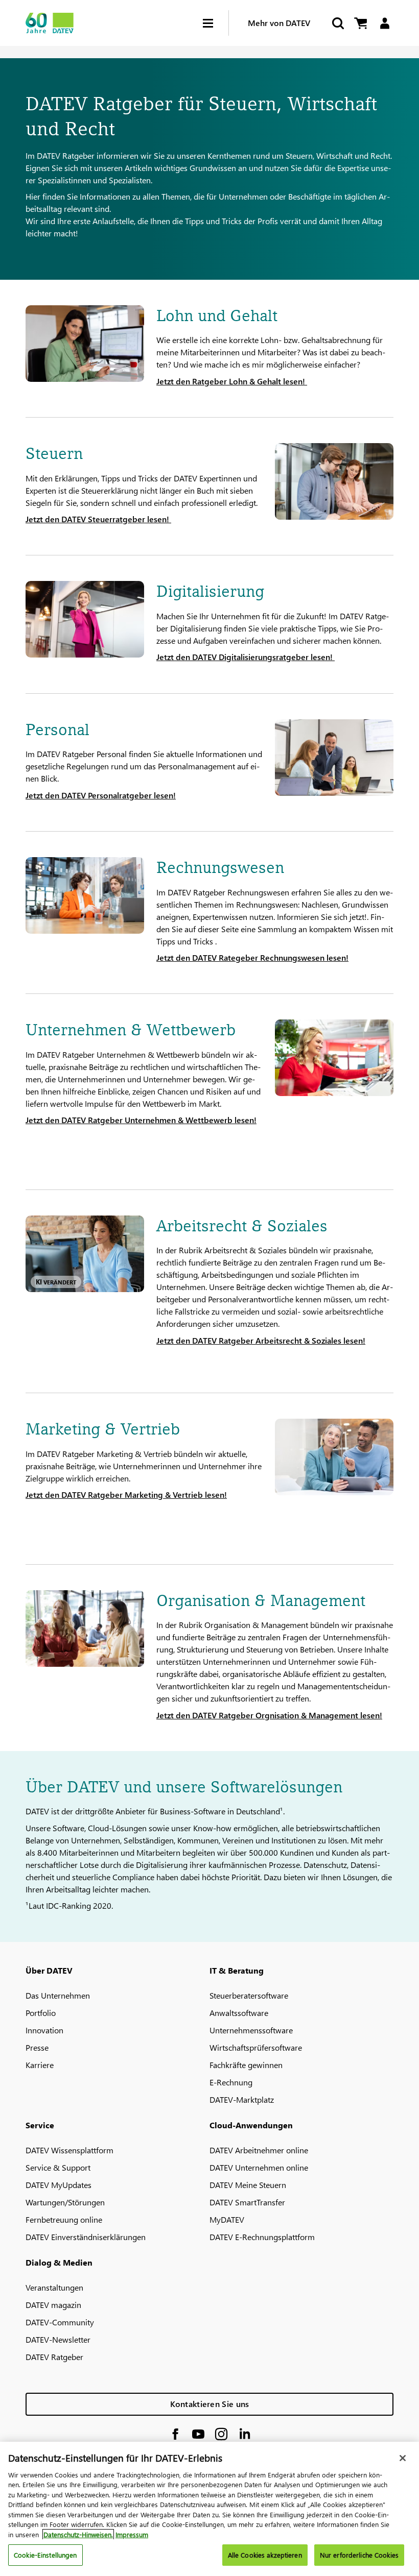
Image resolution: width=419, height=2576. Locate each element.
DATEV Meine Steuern (248, 2185)
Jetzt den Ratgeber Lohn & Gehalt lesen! (232, 381)
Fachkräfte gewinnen (246, 2065)
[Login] (385, 23)
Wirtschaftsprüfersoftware (256, 2047)
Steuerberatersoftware (249, 1995)
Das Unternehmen (58, 1995)
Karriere (40, 2065)
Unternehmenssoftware (251, 2030)
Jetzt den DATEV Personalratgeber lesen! (101, 795)
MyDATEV (227, 2219)
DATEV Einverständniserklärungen (86, 2237)
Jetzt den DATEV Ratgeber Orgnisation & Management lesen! (269, 1715)
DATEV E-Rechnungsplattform (262, 2237)
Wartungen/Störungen (65, 2202)
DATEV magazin (53, 2305)
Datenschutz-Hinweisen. (78, 2534)
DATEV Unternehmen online (259, 2167)
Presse (37, 2047)
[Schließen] (403, 2458)
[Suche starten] (337, 23)
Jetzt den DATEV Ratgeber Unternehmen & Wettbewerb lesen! (141, 1120)
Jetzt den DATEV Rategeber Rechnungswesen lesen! (252, 957)
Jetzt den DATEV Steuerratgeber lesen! (98, 519)
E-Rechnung (231, 2082)
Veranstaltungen (54, 2287)
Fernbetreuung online (64, 2219)
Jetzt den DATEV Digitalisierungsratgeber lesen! (246, 657)
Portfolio (41, 2013)
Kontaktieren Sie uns (210, 2404)
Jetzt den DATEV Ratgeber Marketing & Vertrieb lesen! (126, 1494)
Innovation (44, 2030)
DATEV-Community (60, 2322)
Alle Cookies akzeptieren (265, 2555)
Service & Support (58, 2167)
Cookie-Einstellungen (45, 2555)
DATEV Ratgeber (54, 2357)
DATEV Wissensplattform (69, 2150)
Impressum (132, 2534)
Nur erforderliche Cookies (359, 2555)
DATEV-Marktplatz (242, 2099)
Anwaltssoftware (239, 2013)
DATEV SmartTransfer (247, 2202)
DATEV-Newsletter (58, 2339)
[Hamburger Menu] (216, 23)
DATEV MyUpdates (59, 2185)
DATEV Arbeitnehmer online (259, 2150)
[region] (209, 2509)
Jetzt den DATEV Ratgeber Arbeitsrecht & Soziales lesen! (261, 1340)
